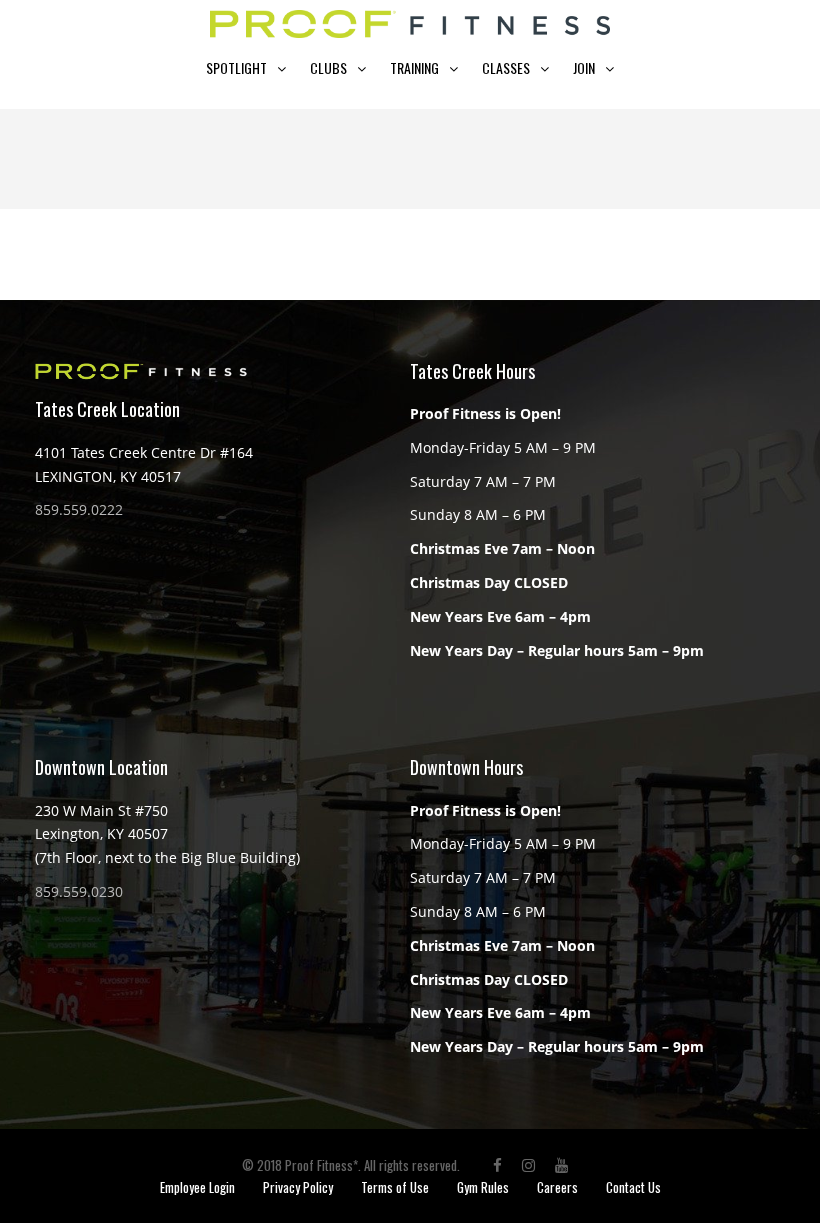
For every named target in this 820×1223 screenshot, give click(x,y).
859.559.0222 (79, 509)
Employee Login (197, 1187)
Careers (557, 1187)
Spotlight (236, 67)
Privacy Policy (298, 1187)
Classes (506, 67)
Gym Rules (483, 1187)
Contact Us (633, 1187)
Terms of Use (395, 1187)
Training (414, 67)
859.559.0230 (79, 891)
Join (584, 67)
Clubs (328, 67)
